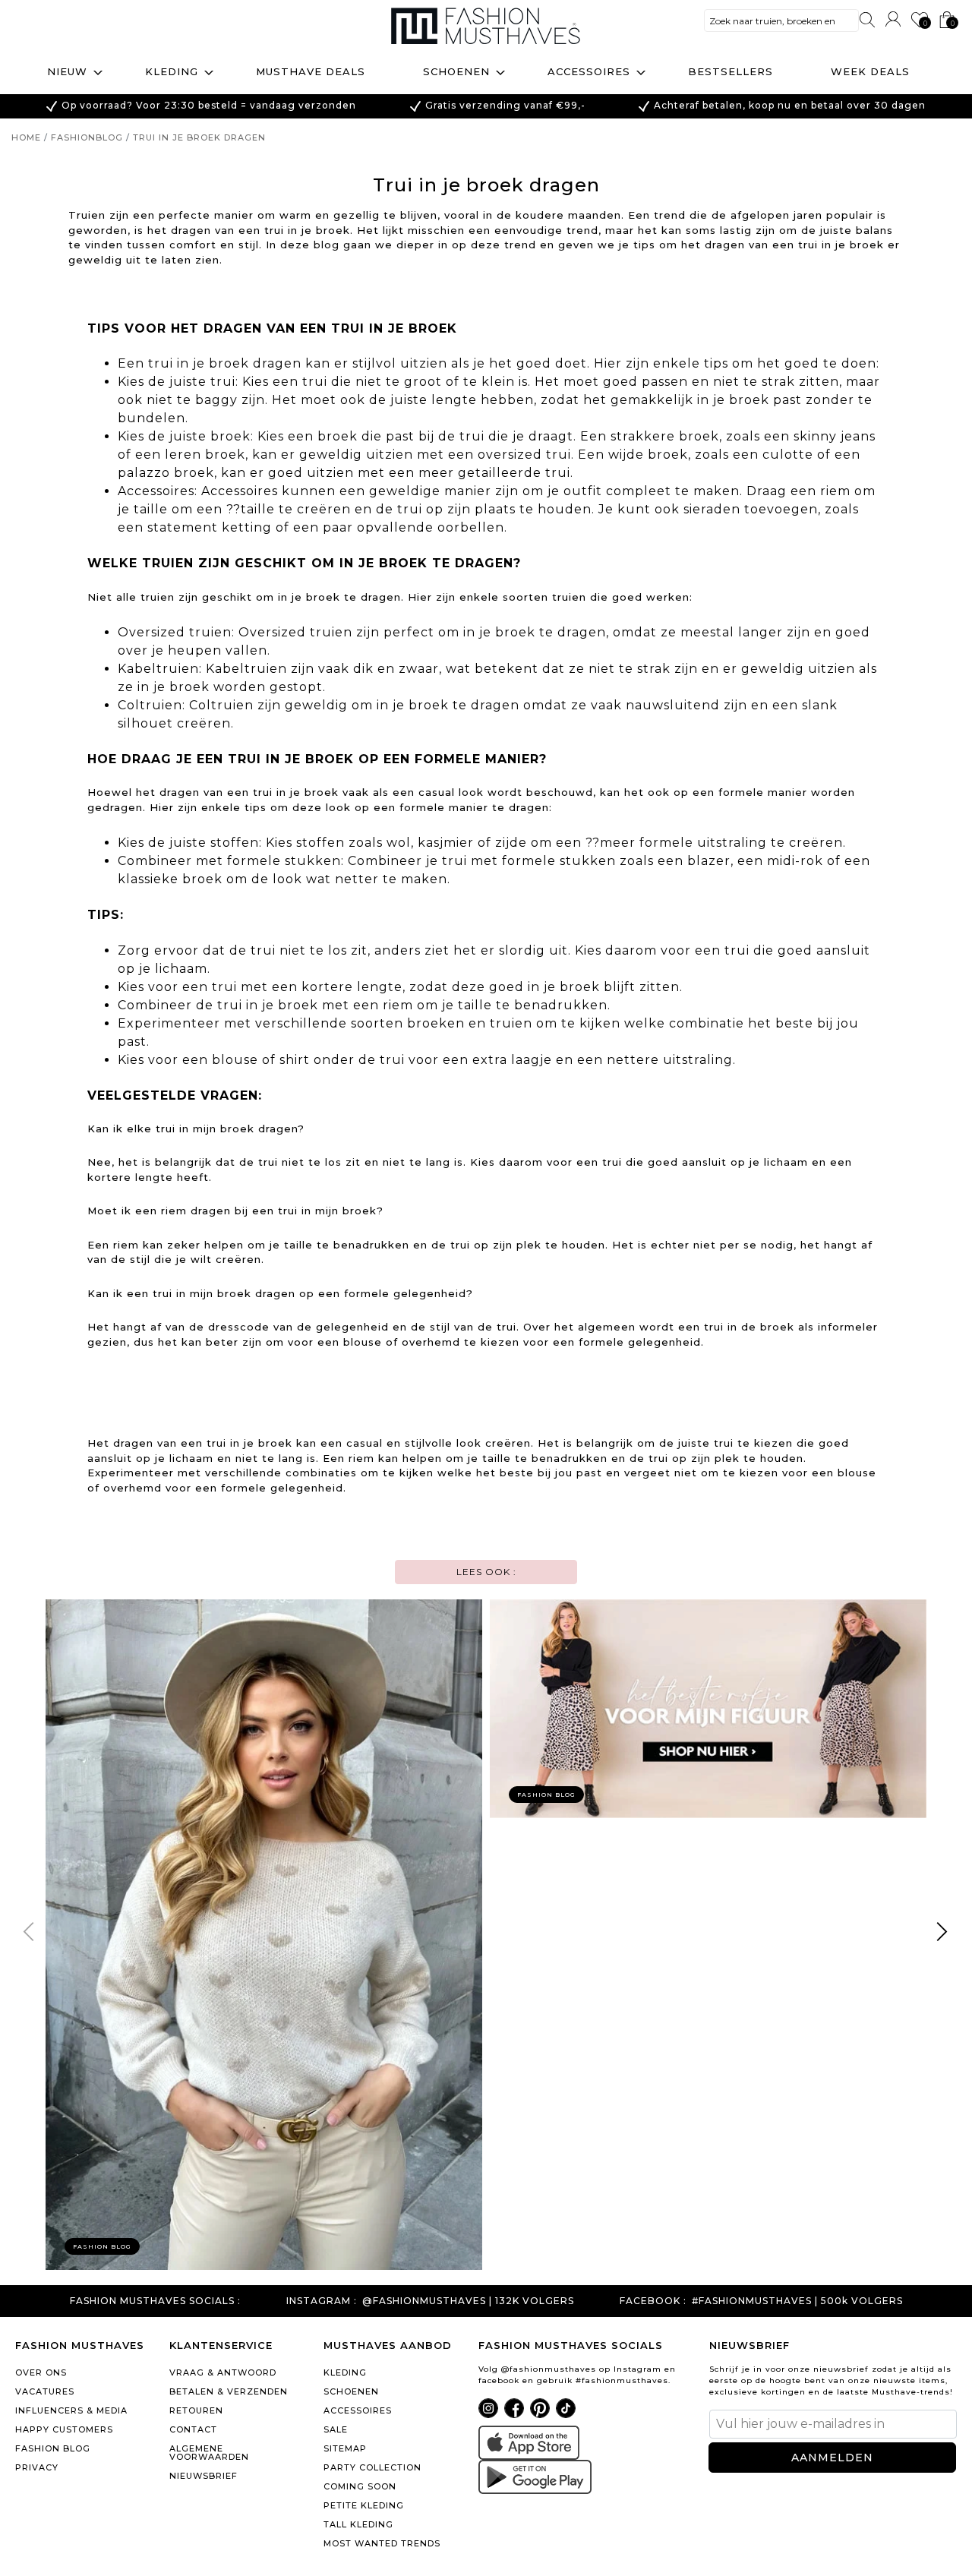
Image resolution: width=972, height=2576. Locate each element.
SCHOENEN (351, 2391)
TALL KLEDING (358, 2524)
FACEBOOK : (653, 2301)
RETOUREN (196, 2410)
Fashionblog (87, 137)
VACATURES (45, 2391)
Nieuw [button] (67, 71)
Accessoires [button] (589, 71)
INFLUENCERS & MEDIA (71, 2410)
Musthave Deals (311, 71)
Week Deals (870, 71)
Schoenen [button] (456, 71)
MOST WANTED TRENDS (382, 2543)
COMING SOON (360, 2486)
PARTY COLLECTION (372, 2467)
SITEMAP (345, 2448)
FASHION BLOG (53, 2448)
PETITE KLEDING (364, 2505)
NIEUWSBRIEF (204, 2476)
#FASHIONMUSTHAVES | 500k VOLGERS (797, 2301)
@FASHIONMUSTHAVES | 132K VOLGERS (468, 2301)
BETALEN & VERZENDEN (229, 2391)
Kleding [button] (172, 71)
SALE (336, 2429)
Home (26, 137)
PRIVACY (37, 2467)
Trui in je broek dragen (199, 137)
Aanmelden (832, 2458)
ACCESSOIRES (358, 2410)
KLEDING (345, 2372)
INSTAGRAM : (322, 2301)
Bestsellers (731, 71)
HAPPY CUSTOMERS (64, 2429)
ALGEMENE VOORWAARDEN (209, 2453)
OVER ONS (41, 2372)
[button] (943, 1935)
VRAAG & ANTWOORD (223, 2372)
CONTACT (193, 2429)
